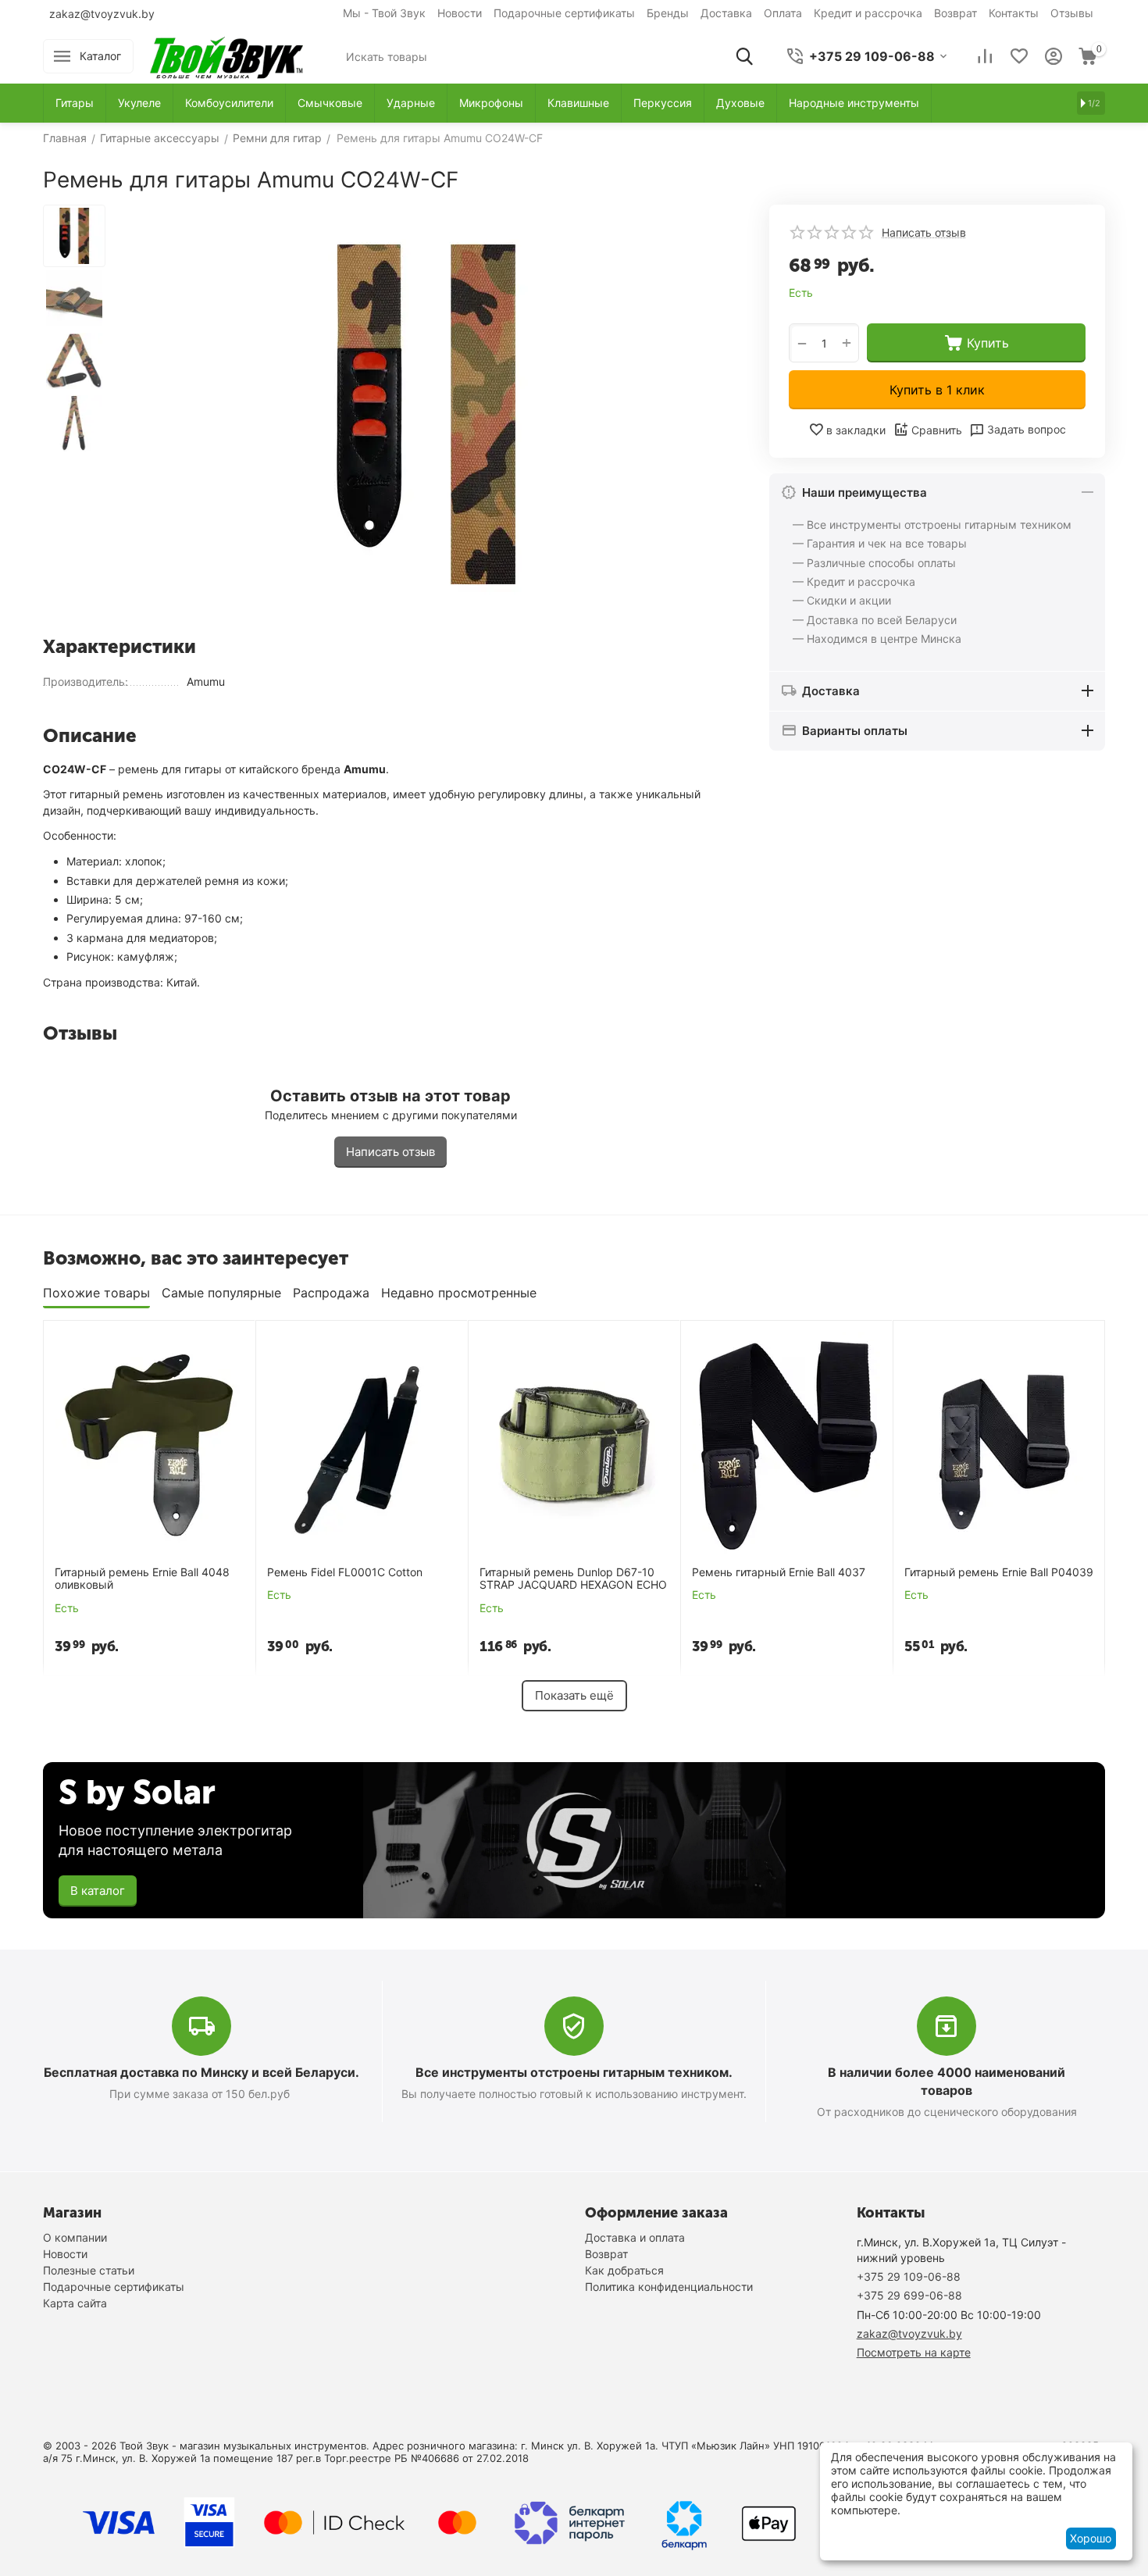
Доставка (726, 13)
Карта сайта (75, 2303)
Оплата (783, 13)
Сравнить (937, 430)
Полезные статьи (89, 2270)
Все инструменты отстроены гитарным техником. (574, 2072)
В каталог (98, 1891)
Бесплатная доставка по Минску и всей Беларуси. (201, 2072)
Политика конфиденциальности (669, 2287)
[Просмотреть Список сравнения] (985, 56)
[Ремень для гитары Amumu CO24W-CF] (426, 414)
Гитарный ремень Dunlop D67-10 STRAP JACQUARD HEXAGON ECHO (573, 1579)
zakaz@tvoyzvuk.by (102, 14)
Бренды (668, 13)
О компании (75, 2237)
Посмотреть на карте (914, 2352)
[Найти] (744, 56)
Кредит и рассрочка (868, 13)
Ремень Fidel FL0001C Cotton (345, 1572)
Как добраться (624, 2270)
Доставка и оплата (635, 2237)
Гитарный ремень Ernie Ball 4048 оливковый (142, 1579)
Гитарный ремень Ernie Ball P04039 (999, 1572)
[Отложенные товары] (1019, 56)
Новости (460, 13)
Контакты (1014, 13)
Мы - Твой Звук (384, 13)
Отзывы (1072, 13)
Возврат (955, 13)
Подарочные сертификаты (564, 13)
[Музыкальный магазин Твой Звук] (226, 55)
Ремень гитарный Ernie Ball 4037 (779, 1572)
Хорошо (1091, 2538)
